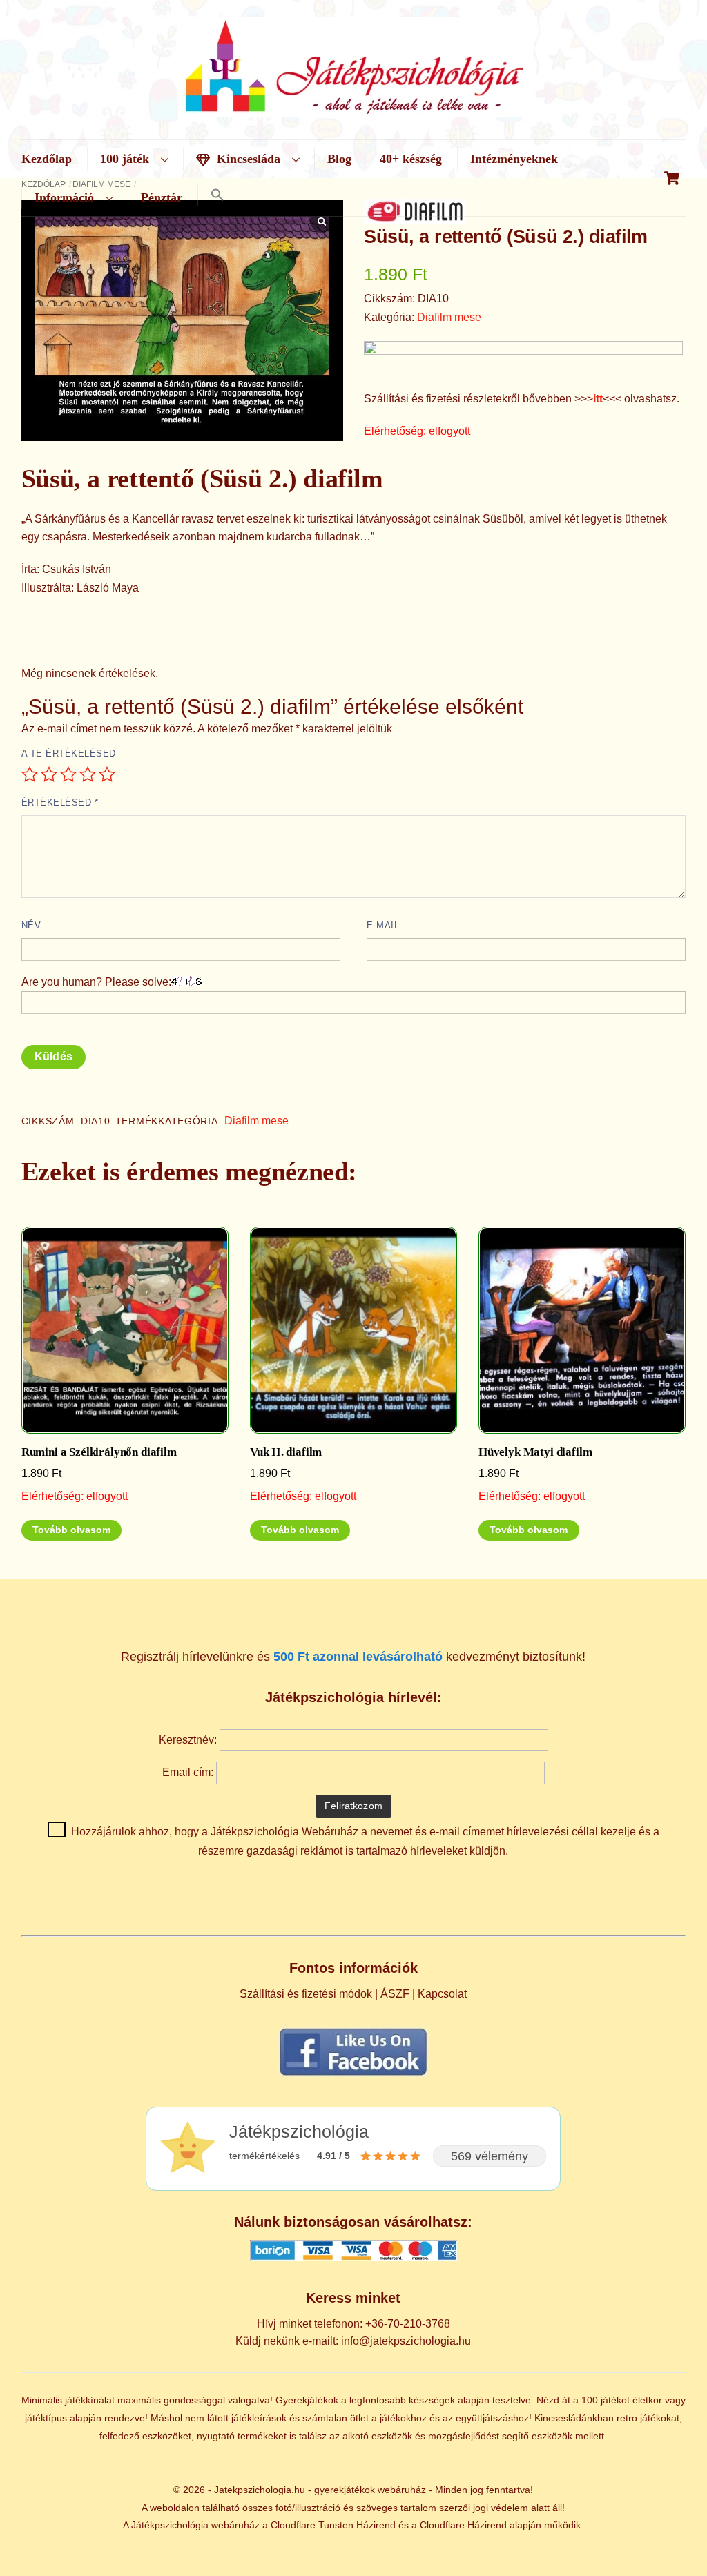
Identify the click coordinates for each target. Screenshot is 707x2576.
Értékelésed (60, 802)
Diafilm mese (449, 317)
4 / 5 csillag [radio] (88, 774)
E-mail (383, 925)
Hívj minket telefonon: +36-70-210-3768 (353, 2324)
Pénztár (162, 197)
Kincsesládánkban (574, 2418)
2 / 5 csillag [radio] (49, 774)
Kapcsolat (442, 1994)
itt (598, 399)
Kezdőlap (47, 159)
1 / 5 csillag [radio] (30, 774)
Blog (339, 159)
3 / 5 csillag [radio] (68, 774)
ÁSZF (395, 1994)
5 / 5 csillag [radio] (107, 774)
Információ (64, 197)
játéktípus (46, 2418)
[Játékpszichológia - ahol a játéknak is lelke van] (353, 108)
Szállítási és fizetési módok (306, 1994)
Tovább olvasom (71, 1530)
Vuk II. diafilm (286, 1452)
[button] (217, 196)
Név (31, 925)
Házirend (376, 2525)
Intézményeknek (514, 159)
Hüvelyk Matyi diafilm (535, 1452)
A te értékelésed (69, 753)
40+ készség (411, 159)
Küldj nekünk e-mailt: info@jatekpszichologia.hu (353, 2341)
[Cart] (672, 178)
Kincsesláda (247, 159)
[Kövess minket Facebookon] (353, 2075)
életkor (647, 2400)
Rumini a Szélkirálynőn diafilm (99, 1452)
